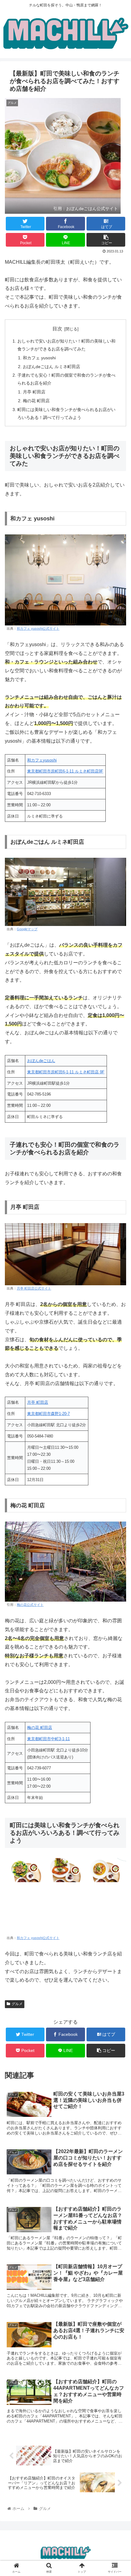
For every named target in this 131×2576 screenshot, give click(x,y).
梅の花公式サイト (30, 1605)
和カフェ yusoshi (39, 358)
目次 (57, 329)
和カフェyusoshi (42, 760)
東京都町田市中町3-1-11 (48, 1739)
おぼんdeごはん (41, 1061)
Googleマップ (27, 929)
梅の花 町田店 (36, 401)
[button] (118, 1314)
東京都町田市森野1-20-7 (48, 1414)
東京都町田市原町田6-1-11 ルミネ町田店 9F (66, 1072)
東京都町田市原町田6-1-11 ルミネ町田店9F (65, 771)
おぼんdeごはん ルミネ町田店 (51, 367)
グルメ (17, 2004)
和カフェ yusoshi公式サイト (38, 628)
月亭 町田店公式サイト (34, 1288)
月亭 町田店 (34, 392)
